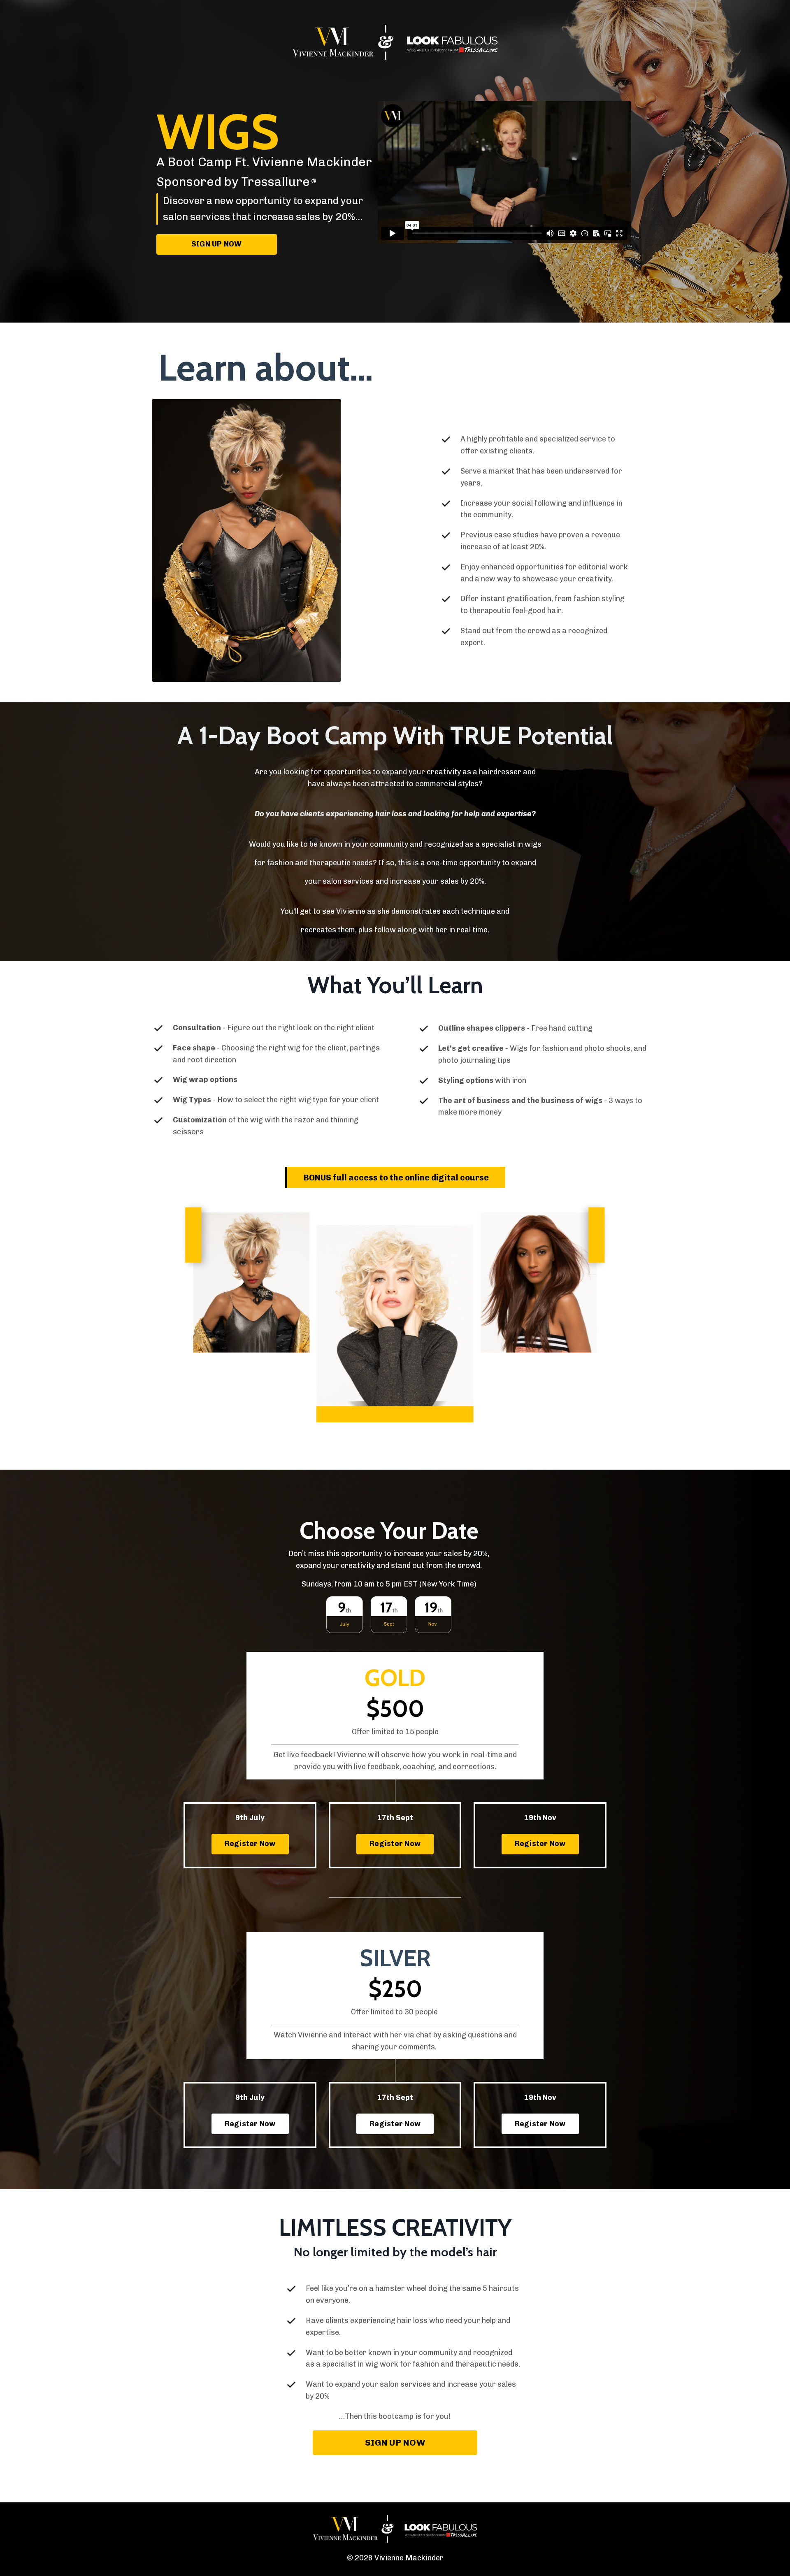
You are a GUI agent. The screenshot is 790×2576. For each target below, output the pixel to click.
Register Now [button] (250, 1844)
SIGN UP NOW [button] (217, 244)
